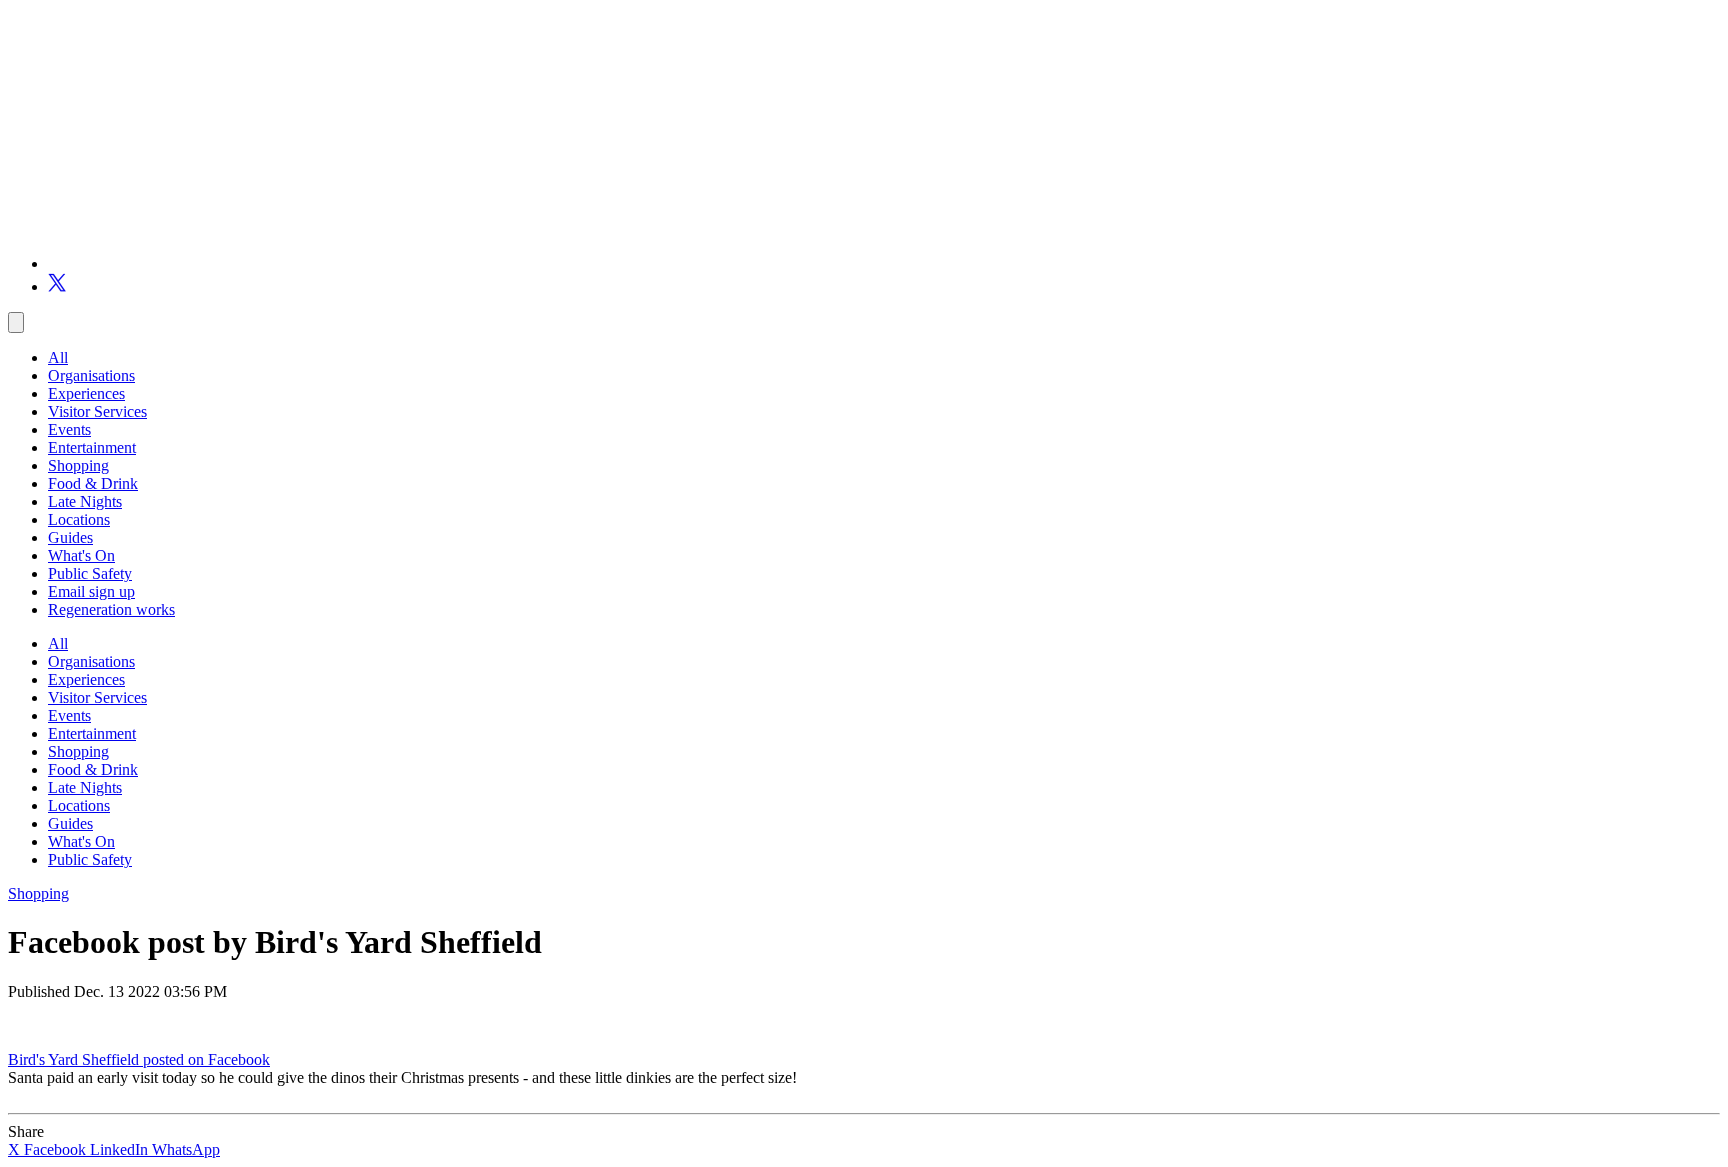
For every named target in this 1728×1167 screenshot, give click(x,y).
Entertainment (92, 447)
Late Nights (85, 501)
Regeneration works (111, 609)
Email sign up (91, 591)
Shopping (78, 465)
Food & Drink (93, 483)
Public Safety (90, 573)
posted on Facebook (206, 1059)
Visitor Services (97, 411)
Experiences (86, 393)
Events (69, 429)
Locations (79, 519)
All (58, 357)
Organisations (91, 375)
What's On (81, 555)
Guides (70, 537)
